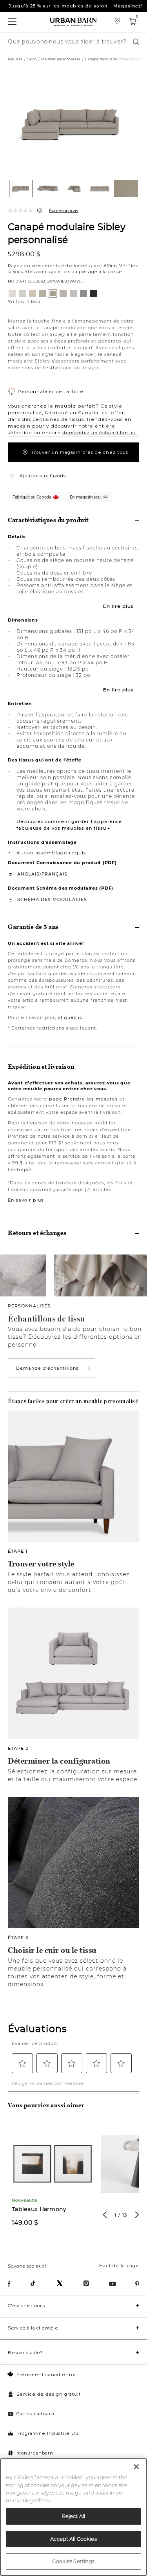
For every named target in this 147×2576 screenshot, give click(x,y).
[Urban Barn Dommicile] (74, 22)
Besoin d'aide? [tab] (25, 2353)
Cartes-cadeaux (36, 2414)
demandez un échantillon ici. (100, 433)
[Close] (136, 2467)
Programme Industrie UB (48, 2433)
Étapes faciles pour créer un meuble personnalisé (73, 1401)
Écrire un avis (64, 210)
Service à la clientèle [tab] (33, 2328)
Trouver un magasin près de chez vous (80, 452)
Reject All (73, 2516)
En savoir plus (26, 1200)
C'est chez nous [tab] (26, 2306)
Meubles (15, 59)
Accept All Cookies (73, 2539)
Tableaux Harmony (39, 2209)
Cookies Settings (73, 2561)
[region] (73, 2517)
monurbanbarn (35, 2453)
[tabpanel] (53, 2179)
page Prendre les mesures (83, 1099)
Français (54, 874)
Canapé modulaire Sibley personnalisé (67, 233)
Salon (32, 59)
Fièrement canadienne (46, 2375)
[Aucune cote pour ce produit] (22, 210)
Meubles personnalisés (61, 59)
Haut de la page (119, 2266)
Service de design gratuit (49, 2394)
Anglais (28, 874)
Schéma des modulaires (52, 899)
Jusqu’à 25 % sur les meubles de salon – (76, 6)
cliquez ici (71, 1017)
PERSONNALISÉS (29, 1306)
